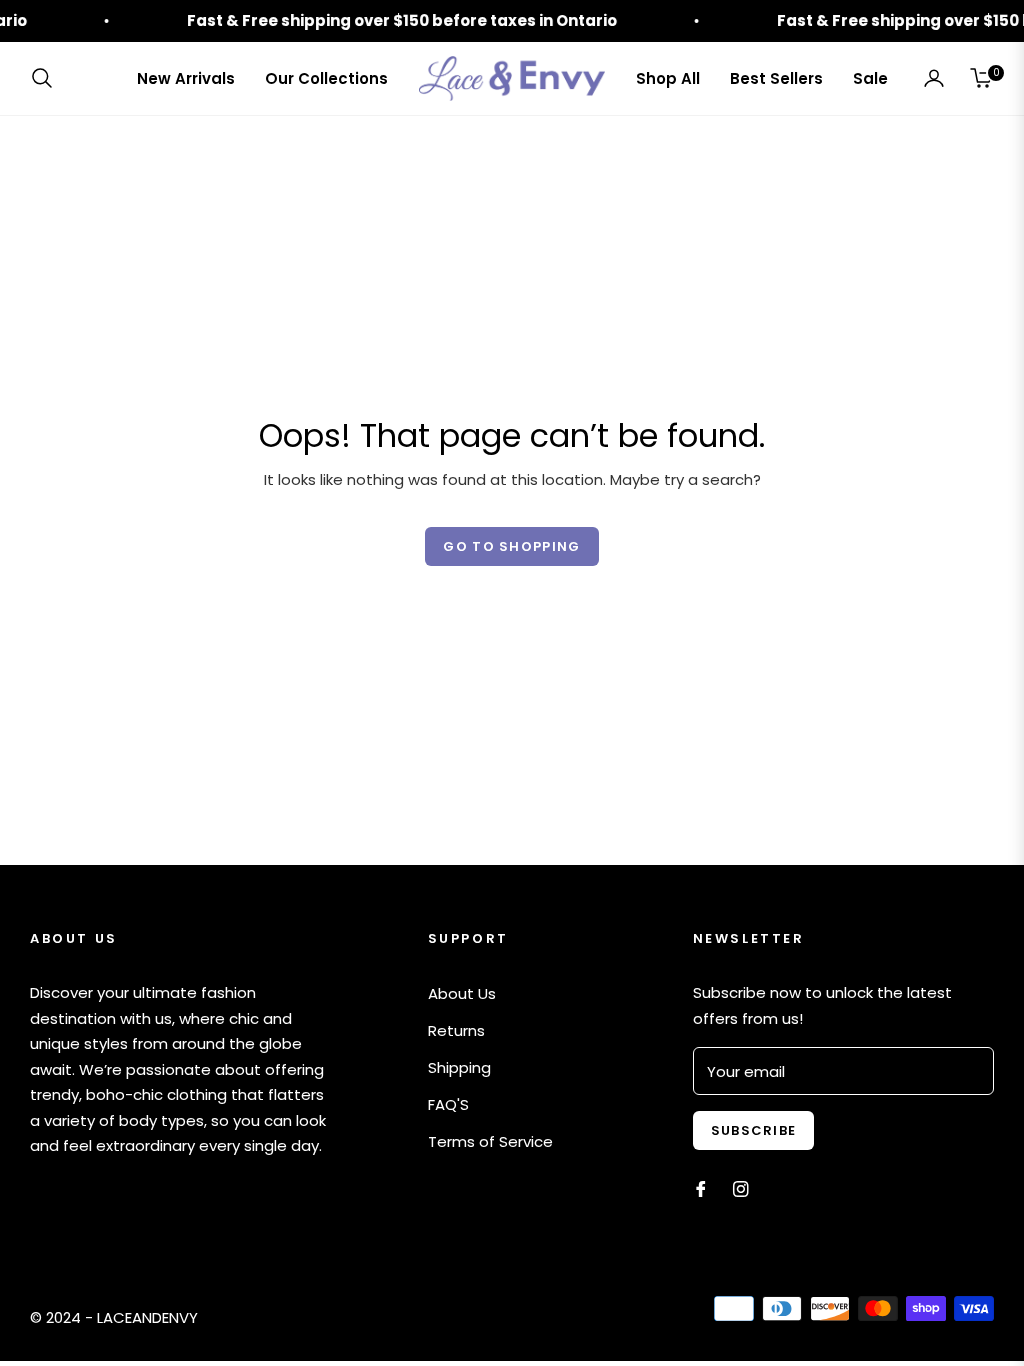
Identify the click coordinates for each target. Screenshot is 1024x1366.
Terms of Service (490, 1141)
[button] (48, 78)
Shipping (459, 1067)
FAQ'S (448, 1104)
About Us (462, 993)
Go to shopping (511, 546)
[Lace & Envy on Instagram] (741, 1187)
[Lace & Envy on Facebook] (701, 1187)
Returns (456, 1030)
